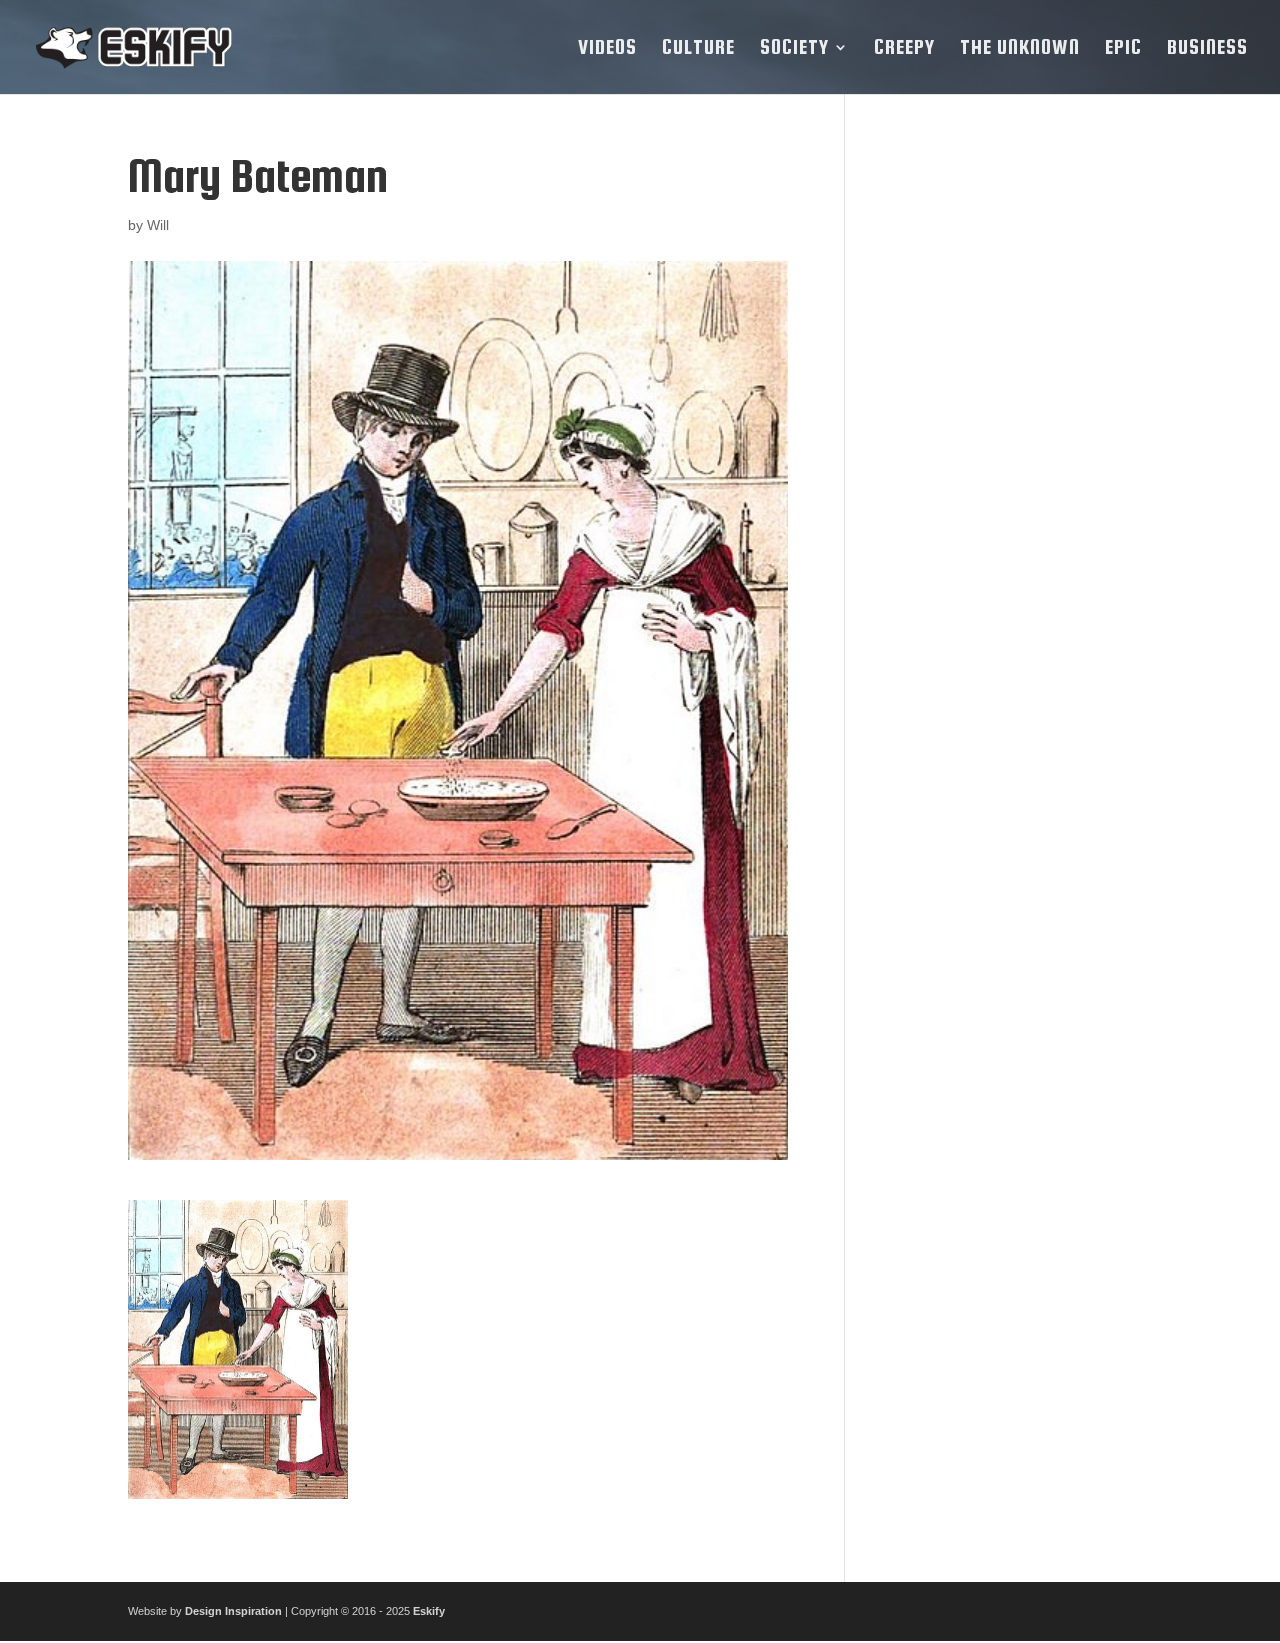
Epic (1123, 49)
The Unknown (1020, 49)
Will (158, 225)
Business (1207, 49)
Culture (698, 49)
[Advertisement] (1013, 451)
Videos (607, 49)
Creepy (904, 49)
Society (794, 49)
